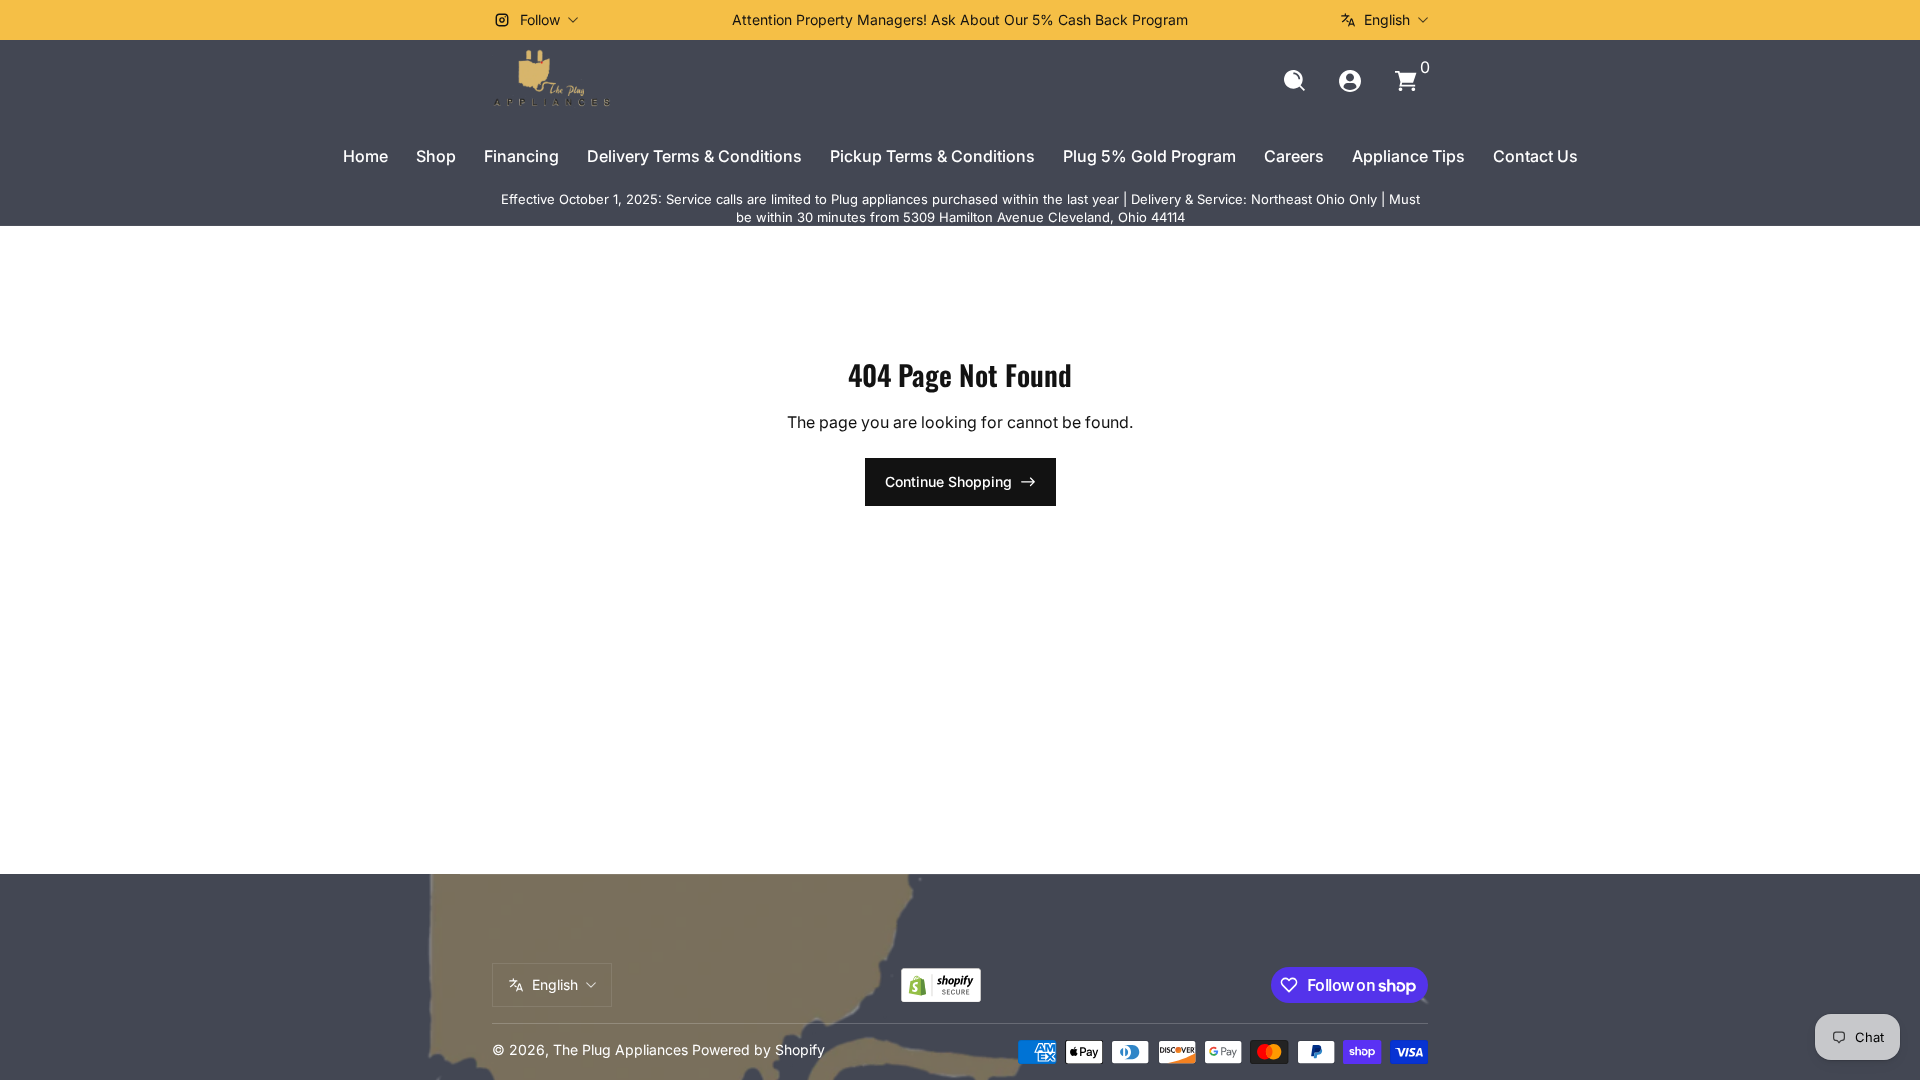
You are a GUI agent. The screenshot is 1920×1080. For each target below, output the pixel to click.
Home (365, 156)
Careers (1294, 156)
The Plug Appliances (620, 1049)
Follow (540, 19)
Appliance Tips (1408, 156)
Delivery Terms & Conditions (694, 156)
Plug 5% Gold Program (1149, 156)
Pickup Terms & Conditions (932, 156)
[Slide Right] (1264, 20)
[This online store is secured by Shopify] (941, 985)
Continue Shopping (948, 481)
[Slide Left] (656, 20)
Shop (436, 156)
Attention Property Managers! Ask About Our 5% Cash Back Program (960, 19)
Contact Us (1535, 156)
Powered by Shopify (758, 1049)
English (1387, 19)
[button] (1294, 81)
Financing (521, 156)
